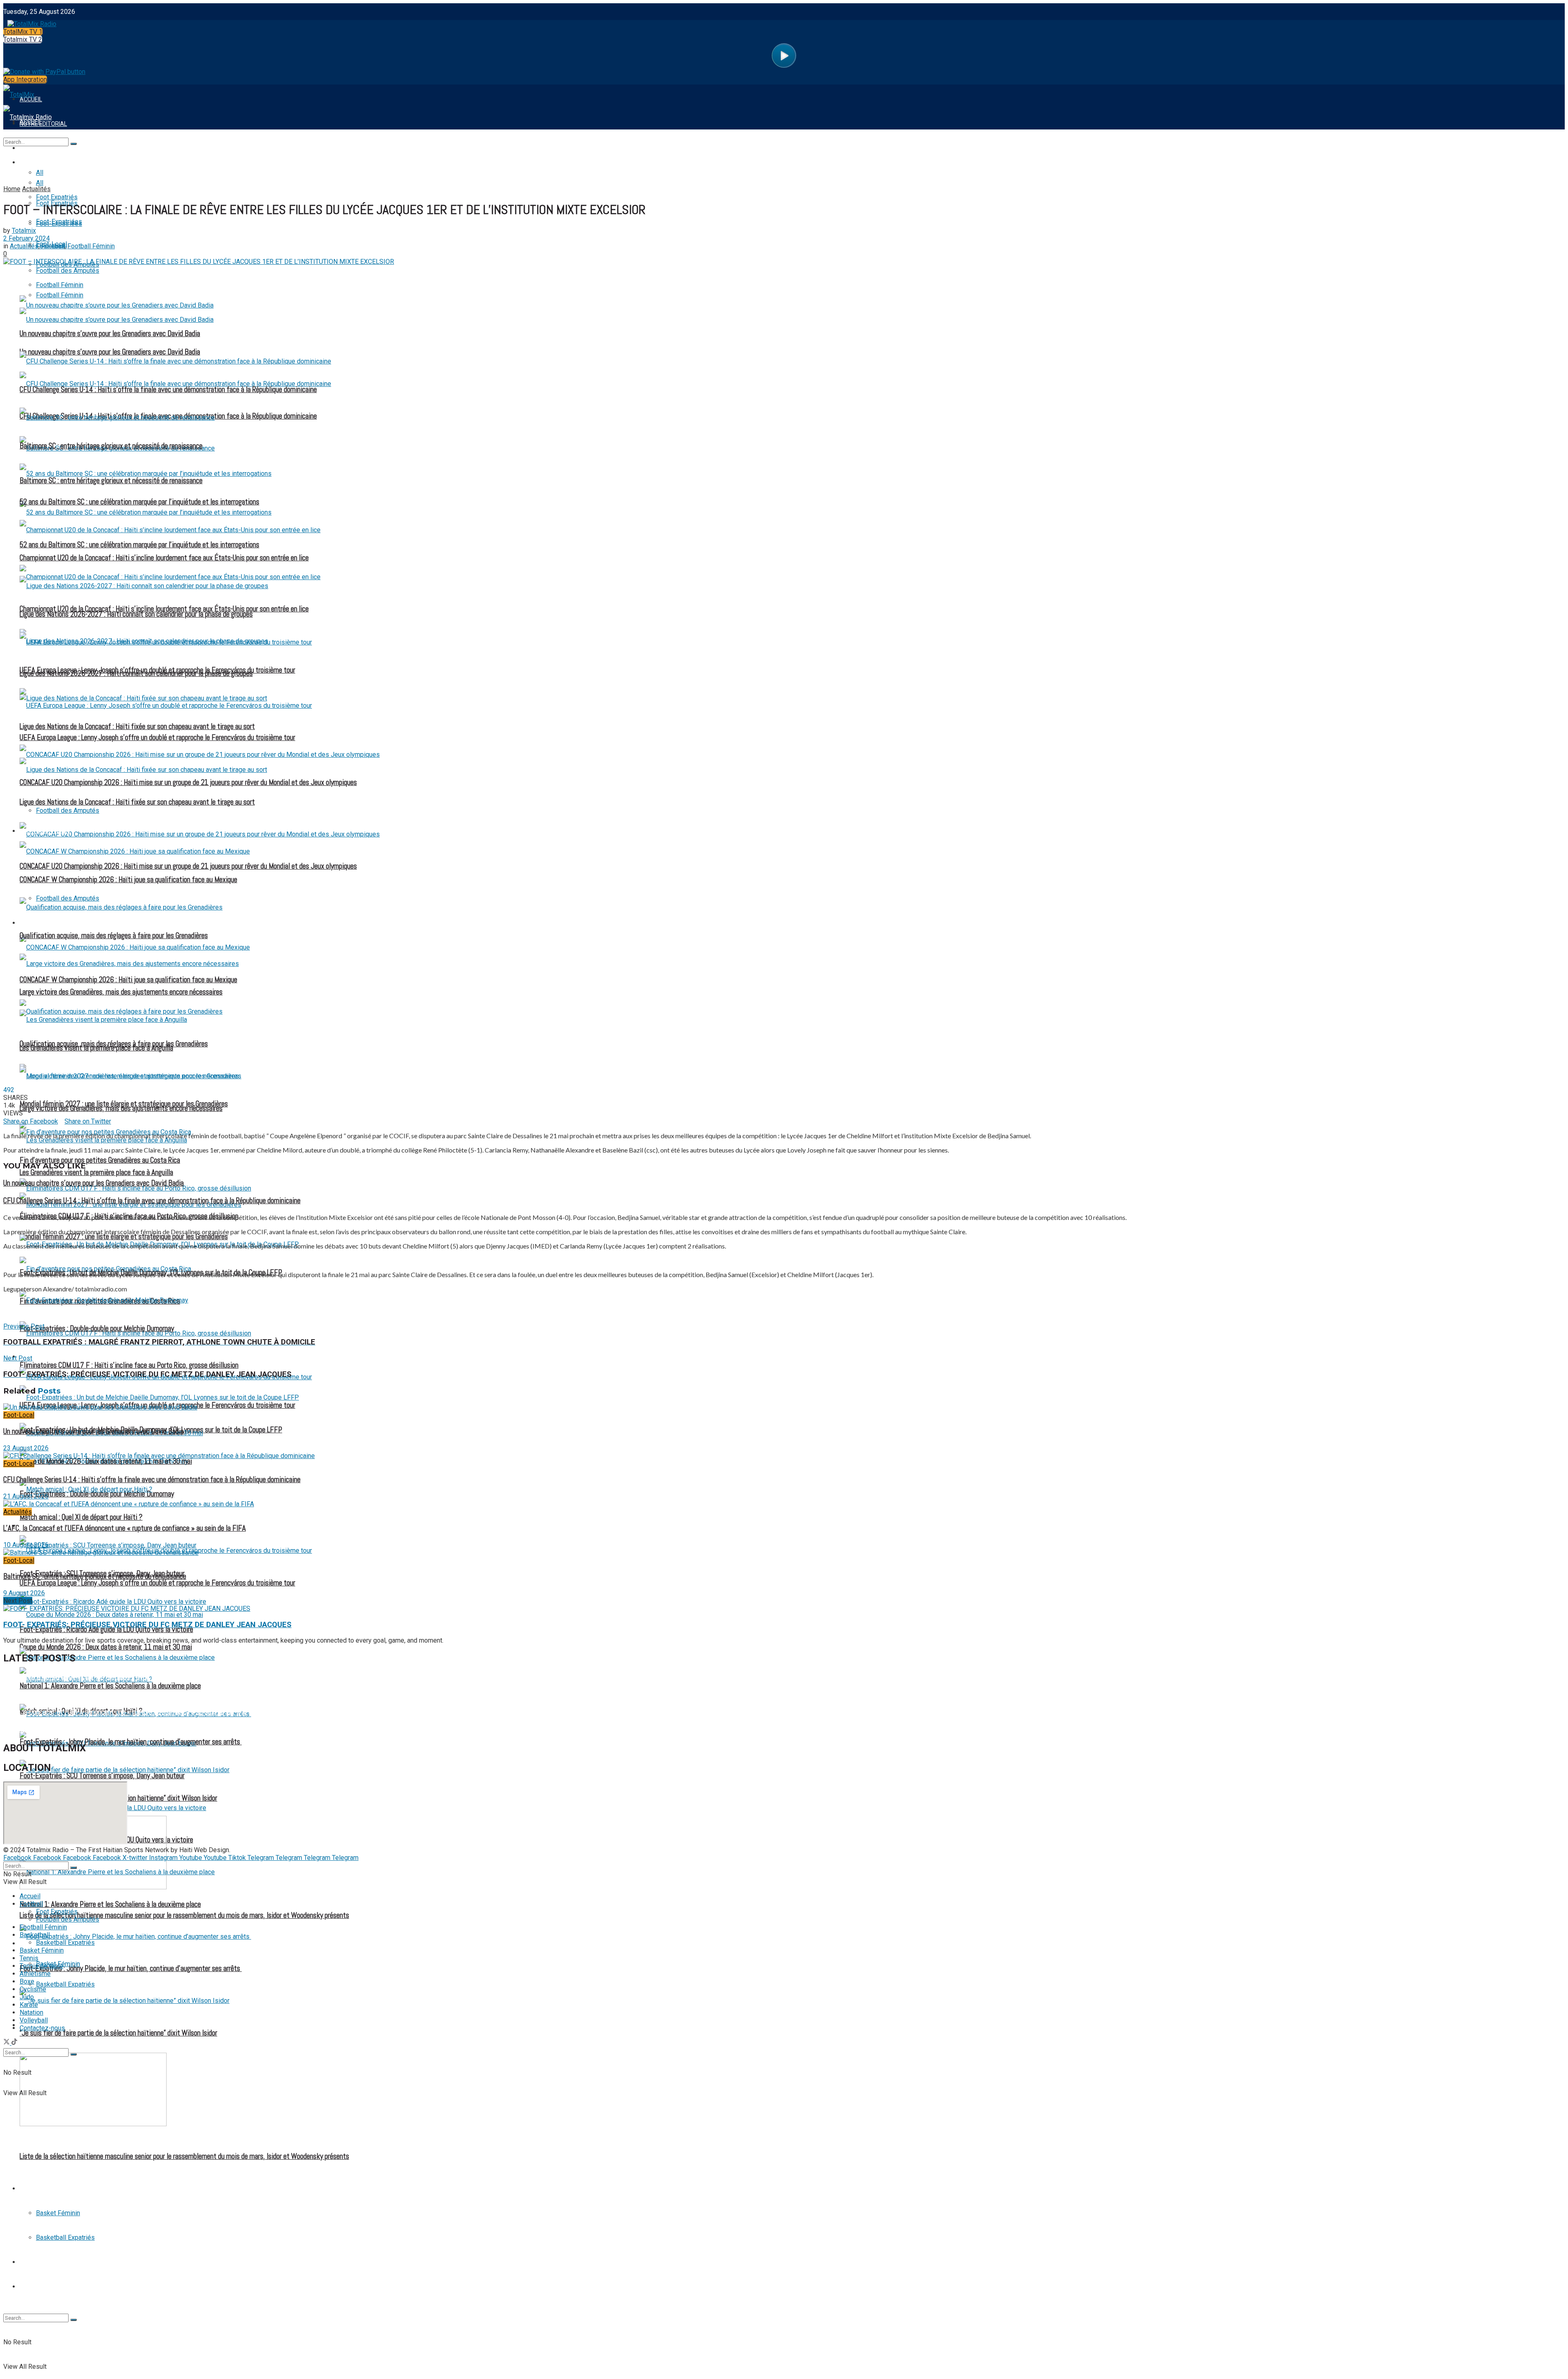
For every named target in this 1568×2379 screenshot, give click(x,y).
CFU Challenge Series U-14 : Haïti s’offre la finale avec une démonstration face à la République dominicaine (168, 390)
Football (34, 163)
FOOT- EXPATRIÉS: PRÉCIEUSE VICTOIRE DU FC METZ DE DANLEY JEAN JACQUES (147, 1625)
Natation (31, 2012)
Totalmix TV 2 (23, 39)
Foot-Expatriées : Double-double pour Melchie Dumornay (97, 1329)
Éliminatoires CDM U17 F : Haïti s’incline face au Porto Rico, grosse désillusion (129, 1365)
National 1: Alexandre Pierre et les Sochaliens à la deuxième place (110, 1904)
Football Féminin (45, 923)
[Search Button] (73, 2320)
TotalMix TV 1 (23, 32)
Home (12, 189)
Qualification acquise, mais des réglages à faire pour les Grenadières (114, 936)
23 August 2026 (26, 1448)
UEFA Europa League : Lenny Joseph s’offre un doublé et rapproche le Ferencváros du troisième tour (157, 738)
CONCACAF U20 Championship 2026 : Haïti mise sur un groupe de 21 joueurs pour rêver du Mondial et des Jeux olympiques (188, 866)
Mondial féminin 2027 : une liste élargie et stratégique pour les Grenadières (124, 1104)
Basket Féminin (58, 2213)
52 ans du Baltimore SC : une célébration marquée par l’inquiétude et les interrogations (139, 545)
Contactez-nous (42, 2028)
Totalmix (24, 231)
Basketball (37, 2189)
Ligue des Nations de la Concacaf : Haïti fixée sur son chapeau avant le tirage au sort (137, 802)
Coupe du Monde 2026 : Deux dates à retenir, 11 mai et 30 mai (106, 1647)
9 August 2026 (24, 1593)
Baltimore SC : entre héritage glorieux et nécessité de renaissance (111, 446)
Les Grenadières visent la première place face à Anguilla (96, 1173)
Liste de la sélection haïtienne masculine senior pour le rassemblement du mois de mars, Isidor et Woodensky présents (184, 2156)
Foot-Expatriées (59, 224)
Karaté (29, 2005)
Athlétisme (35, 1974)
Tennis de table (42, 2287)
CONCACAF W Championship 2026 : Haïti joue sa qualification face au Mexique (128, 980)
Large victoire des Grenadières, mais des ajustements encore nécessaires (121, 992)
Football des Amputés (68, 810)
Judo (27, 1997)
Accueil (30, 1896)
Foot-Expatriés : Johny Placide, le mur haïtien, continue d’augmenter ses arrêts (131, 1969)
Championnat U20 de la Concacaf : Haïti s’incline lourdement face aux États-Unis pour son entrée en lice (164, 558)
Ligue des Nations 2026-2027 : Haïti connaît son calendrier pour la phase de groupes (136, 614)
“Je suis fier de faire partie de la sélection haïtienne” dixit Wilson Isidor (118, 2033)
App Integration (25, 79)
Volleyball (34, 2020)
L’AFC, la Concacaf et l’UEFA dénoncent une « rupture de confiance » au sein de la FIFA (125, 1528)
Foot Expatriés (42, 1357)
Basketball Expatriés (65, 2237)
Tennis (29, 2262)
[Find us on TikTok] (14, 2043)
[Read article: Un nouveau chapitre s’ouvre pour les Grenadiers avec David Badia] (784, 1407)
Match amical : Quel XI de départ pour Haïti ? (81, 1517)
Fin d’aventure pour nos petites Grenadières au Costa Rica (100, 1160)
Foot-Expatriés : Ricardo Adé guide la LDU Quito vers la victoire (106, 1630)
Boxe (27, 1981)
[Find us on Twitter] (7, 2043)
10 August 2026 (26, 1545)
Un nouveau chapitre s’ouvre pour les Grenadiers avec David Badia (110, 334)
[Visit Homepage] (30, 22)
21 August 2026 (26, 1496)
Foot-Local (19, 1415)
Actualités (36, 189)
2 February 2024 (27, 238)
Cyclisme (33, 1989)
